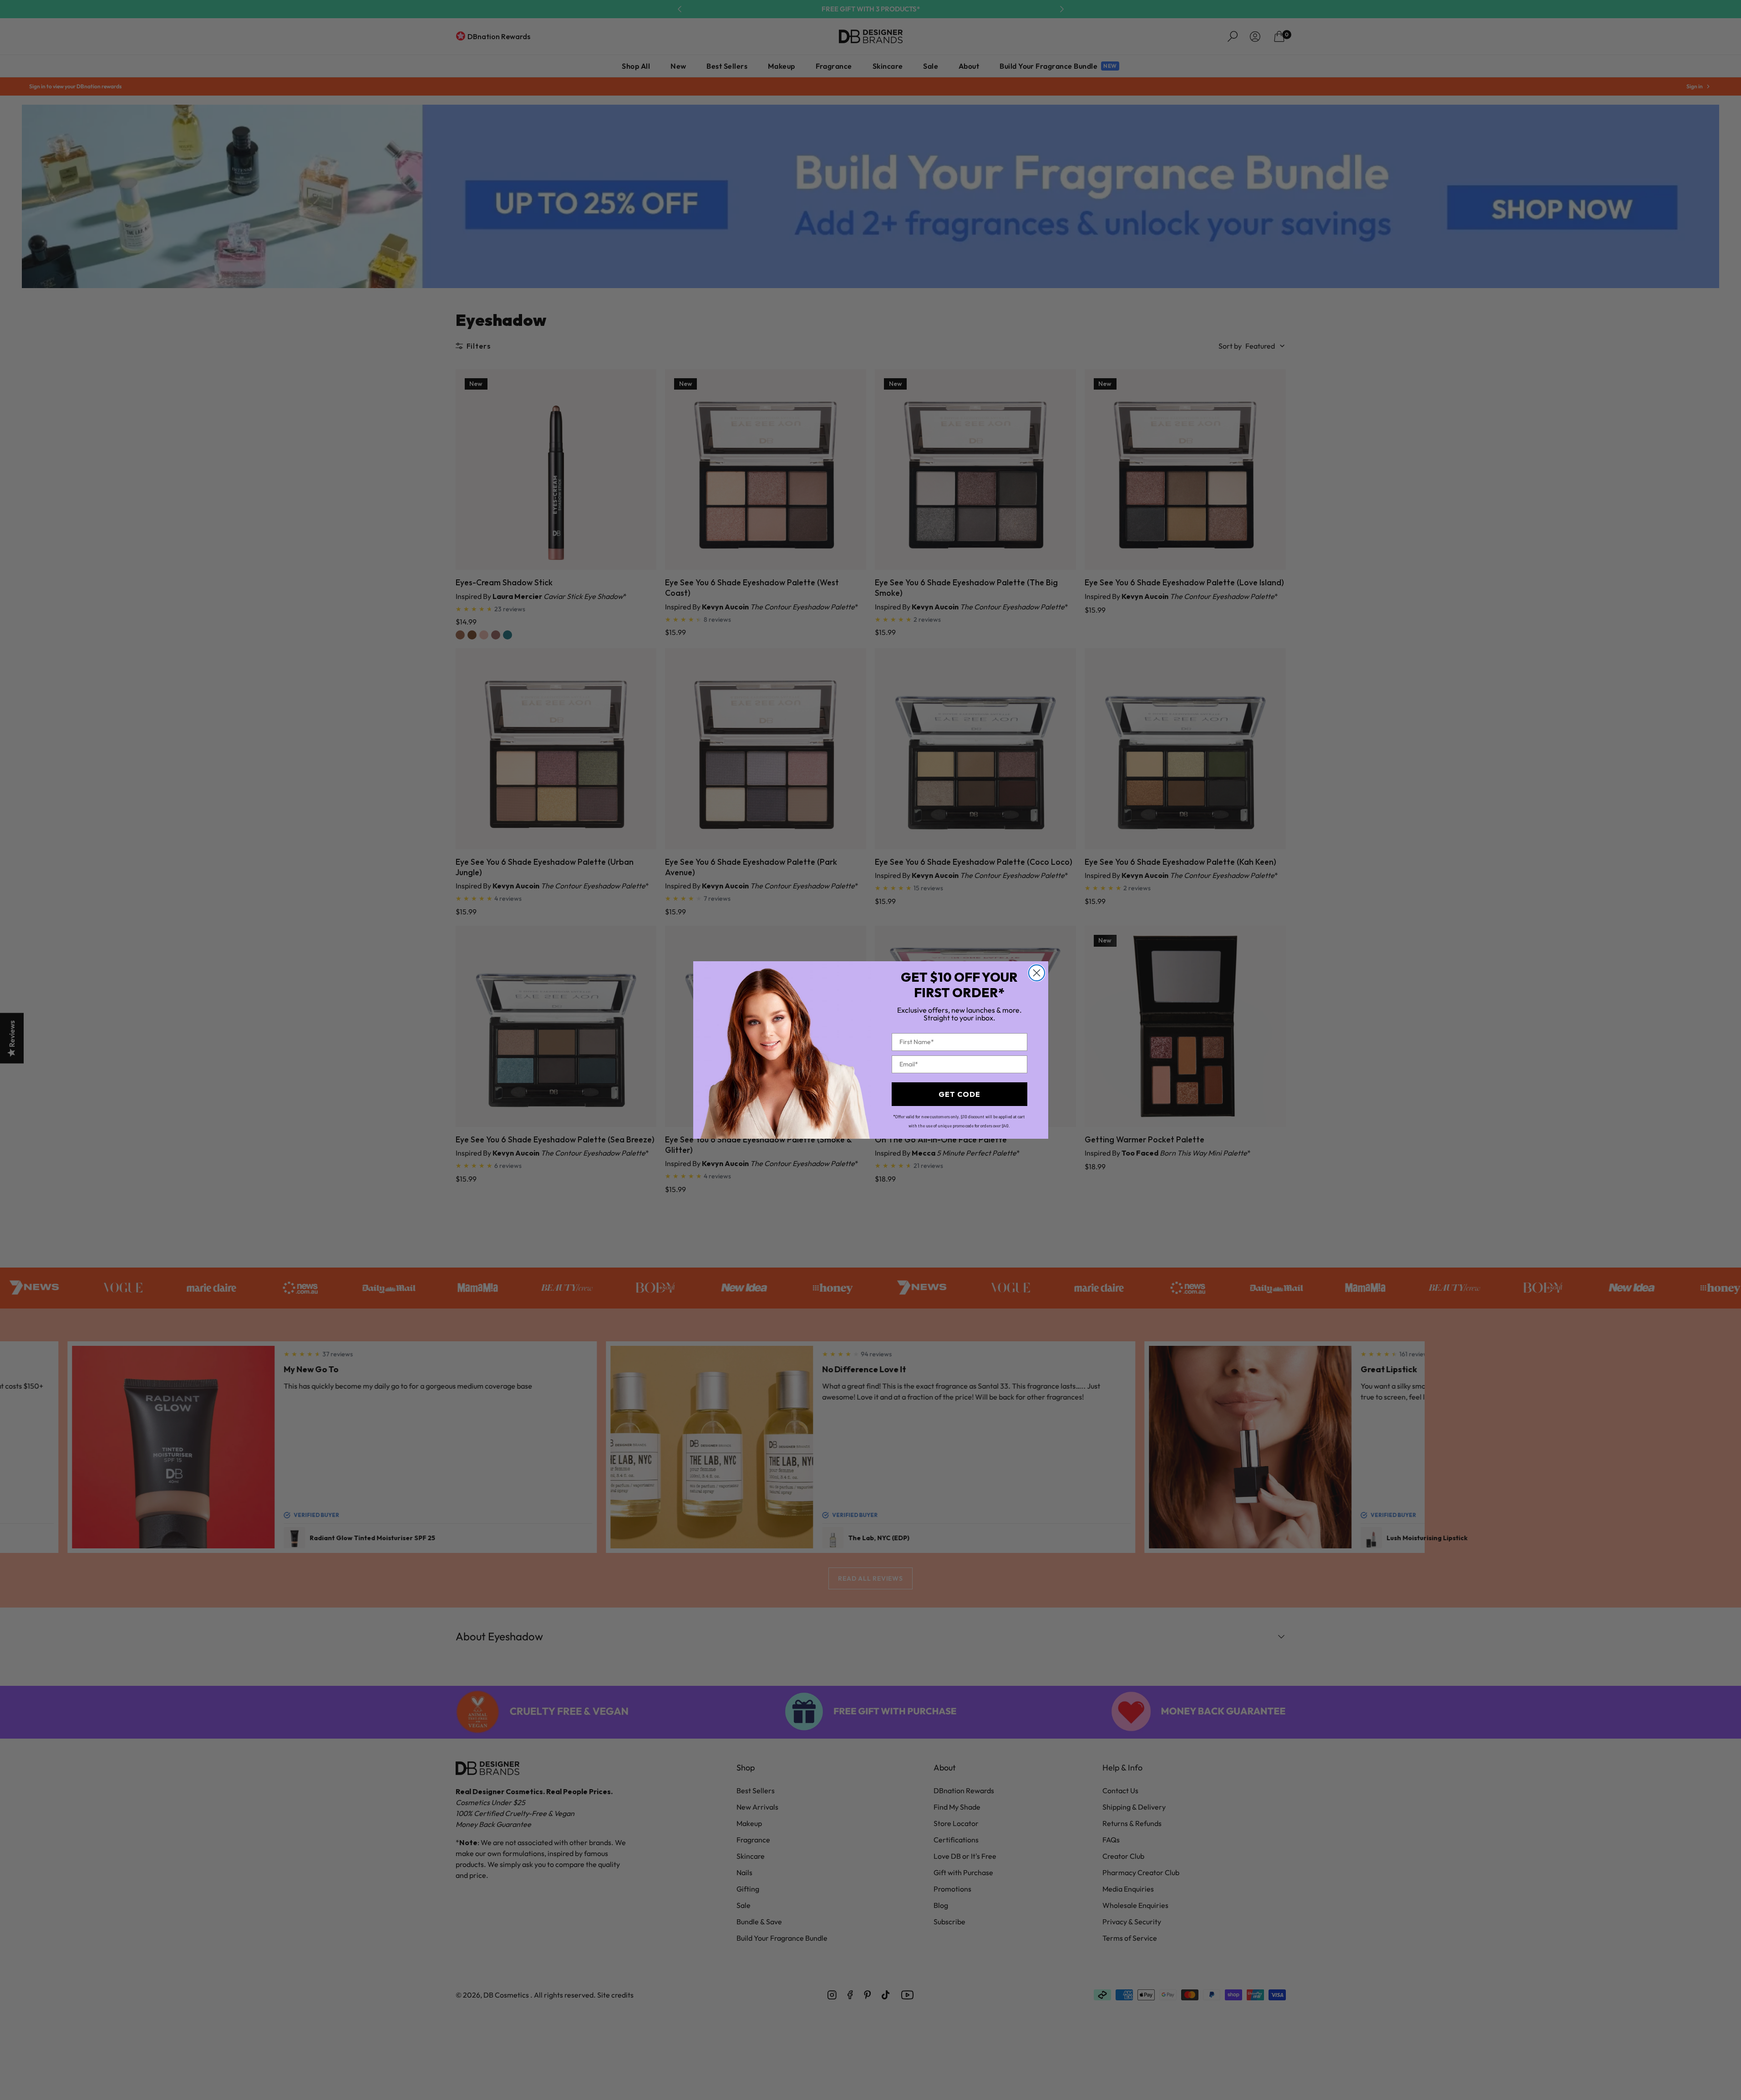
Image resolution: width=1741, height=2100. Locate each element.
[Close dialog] (1037, 973)
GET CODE (959, 1094)
